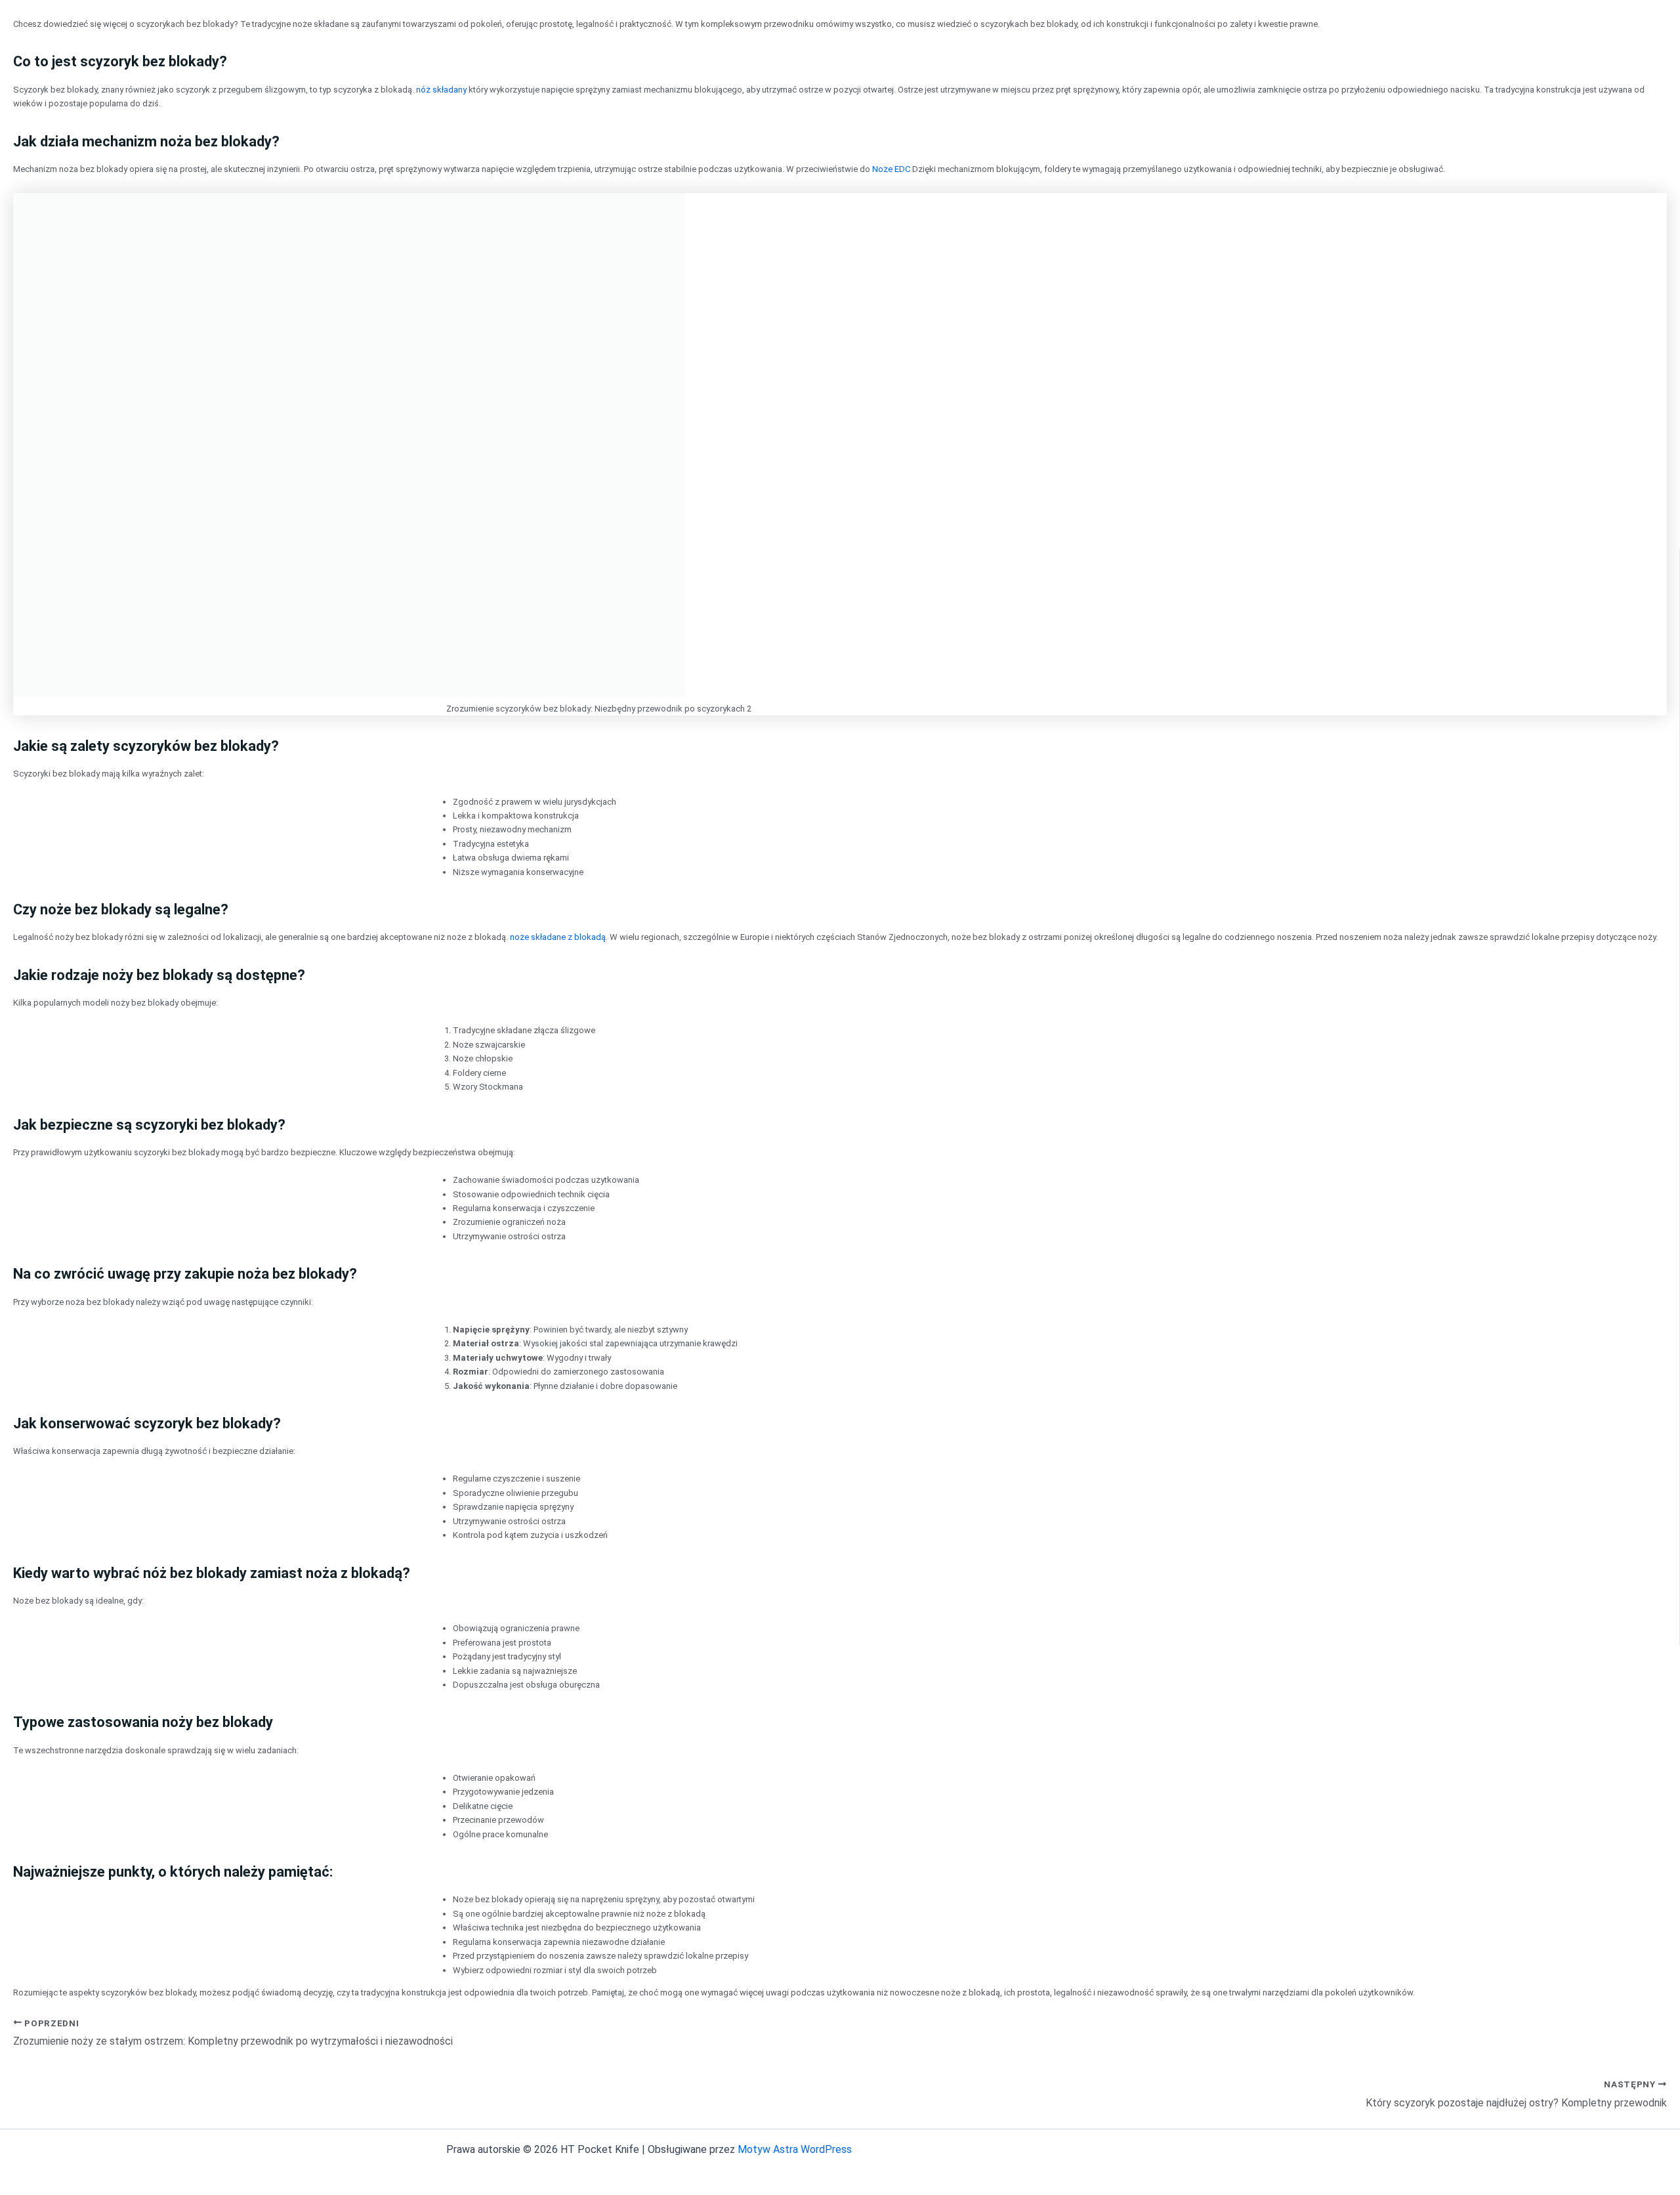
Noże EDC (891, 169)
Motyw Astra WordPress (795, 2149)
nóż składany (441, 90)
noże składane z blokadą (558, 937)
